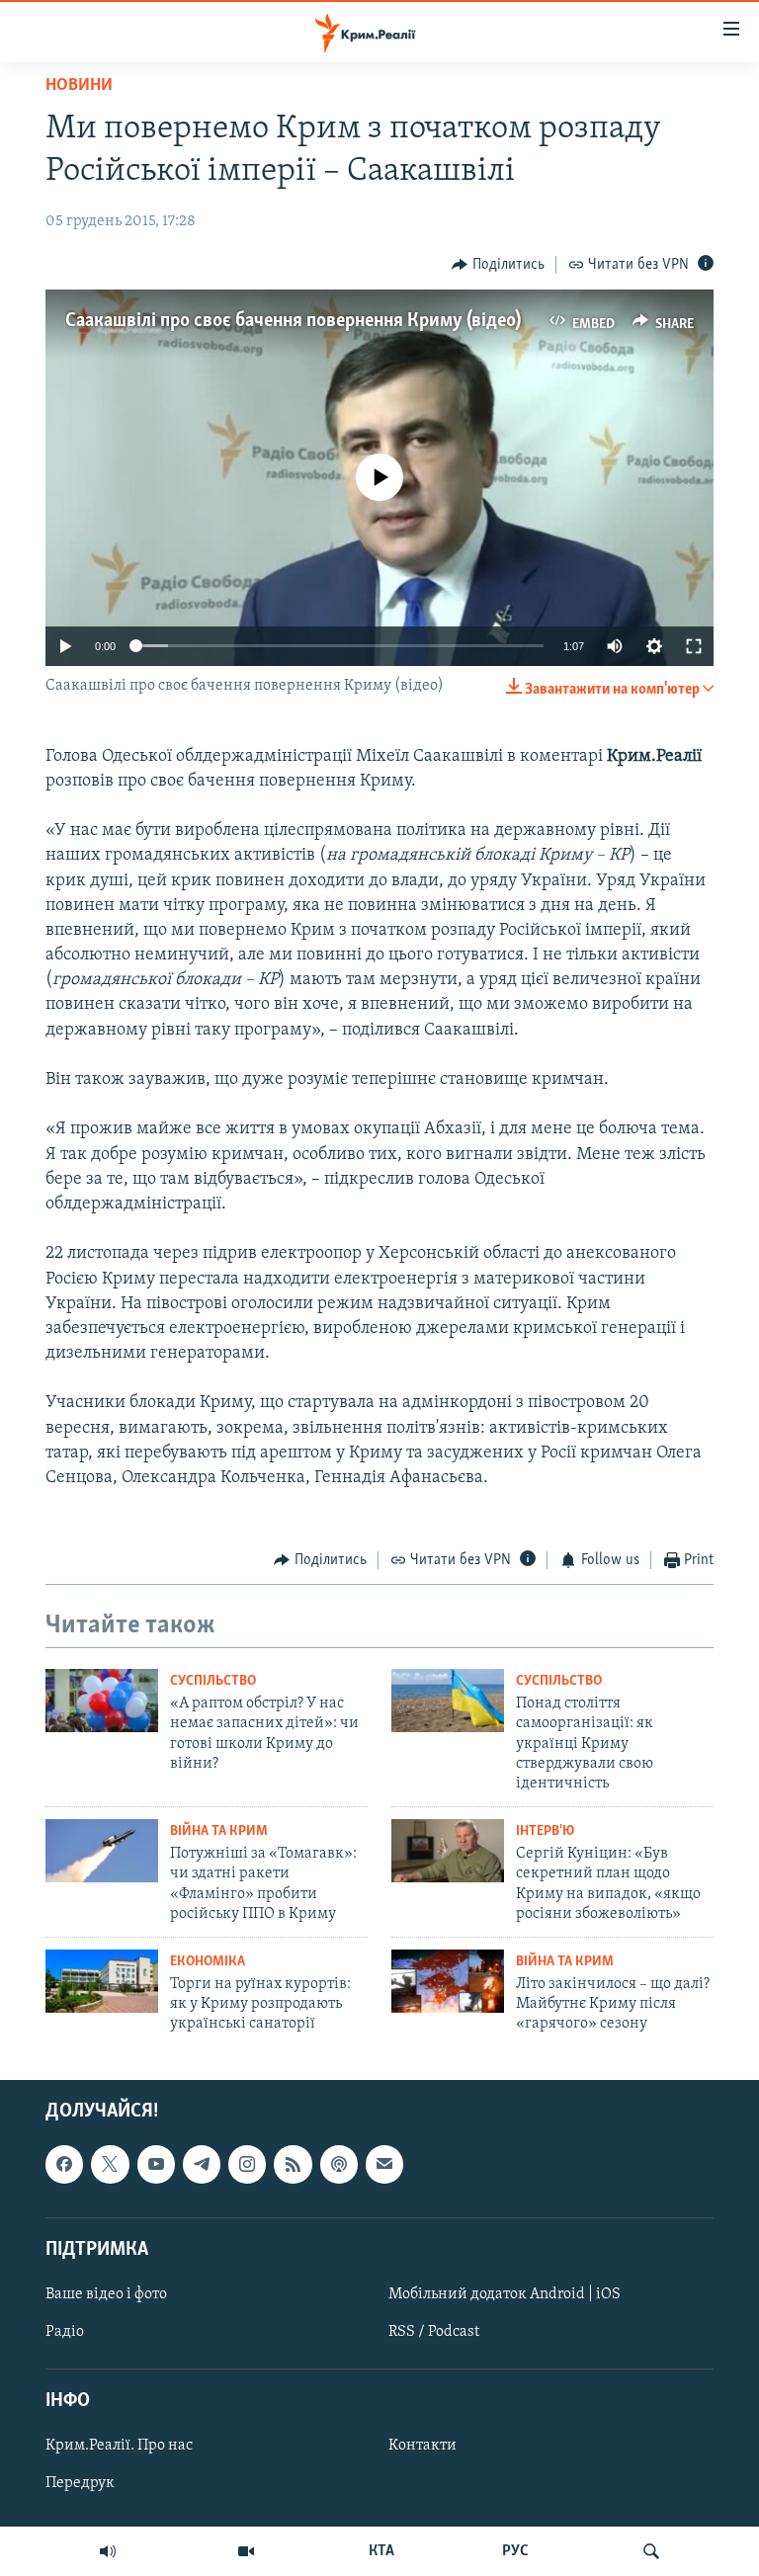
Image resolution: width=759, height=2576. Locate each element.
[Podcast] (339, 2164)
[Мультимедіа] (246, 2551)
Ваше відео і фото (106, 2294)
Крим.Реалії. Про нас (119, 2446)
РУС (515, 2551)
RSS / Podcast (434, 2332)
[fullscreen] (694, 646)
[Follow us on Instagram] (247, 2164)
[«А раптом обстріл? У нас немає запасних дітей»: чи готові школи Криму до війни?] (102, 1701)
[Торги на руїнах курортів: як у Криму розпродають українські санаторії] (102, 1981)
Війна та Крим (219, 1831)
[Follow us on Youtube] (156, 2164)
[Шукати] (651, 2551)
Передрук (80, 2483)
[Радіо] (108, 2551)
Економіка (208, 1962)
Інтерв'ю (545, 1831)
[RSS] (293, 2164)
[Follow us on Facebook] (64, 2164)
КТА (381, 2551)
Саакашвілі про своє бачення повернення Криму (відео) (293, 321)
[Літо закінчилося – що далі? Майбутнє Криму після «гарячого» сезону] (448, 1981)
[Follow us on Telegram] (202, 2164)
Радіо (65, 2332)
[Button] (498, 265)
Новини (79, 86)
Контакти (422, 2446)
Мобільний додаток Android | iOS (505, 2294)
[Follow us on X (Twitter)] (110, 2164)
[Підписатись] (384, 2164)
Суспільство (213, 1681)
